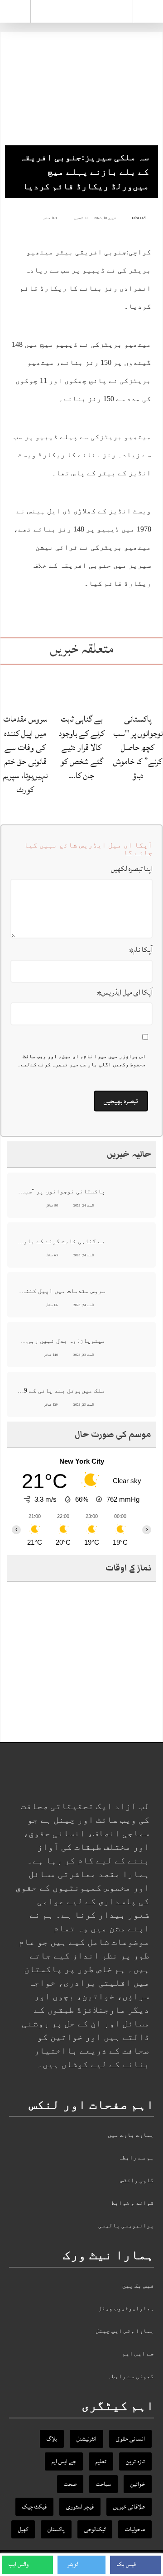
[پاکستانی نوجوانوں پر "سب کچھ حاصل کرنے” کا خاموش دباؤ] (138, 688)
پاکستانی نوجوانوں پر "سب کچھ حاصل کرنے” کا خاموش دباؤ (138, 747)
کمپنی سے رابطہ (131, 2376)
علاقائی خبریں (129, 2507)
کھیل (23, 2529)
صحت (70, 2484)
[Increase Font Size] (21, 218)
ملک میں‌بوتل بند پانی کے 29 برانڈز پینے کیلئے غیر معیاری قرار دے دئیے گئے (61, 1391)
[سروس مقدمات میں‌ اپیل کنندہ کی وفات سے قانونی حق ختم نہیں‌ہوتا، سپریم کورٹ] (25, 688)
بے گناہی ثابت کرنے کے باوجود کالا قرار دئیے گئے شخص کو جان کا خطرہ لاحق (61, 1241)
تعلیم (101, 2461)
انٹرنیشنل (86, 2439)
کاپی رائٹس (137, 2180)
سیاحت (103, 2484)
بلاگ (52, 2439)
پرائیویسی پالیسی (126, 2225)
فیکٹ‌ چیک (34, 2507)
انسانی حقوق (130, 2439)
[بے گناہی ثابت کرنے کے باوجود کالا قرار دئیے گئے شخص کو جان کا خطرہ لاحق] (81, 688)
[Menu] (15, 11)
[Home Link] (82, 10)
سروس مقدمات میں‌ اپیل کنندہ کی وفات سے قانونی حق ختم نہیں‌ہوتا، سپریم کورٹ (25, 754)
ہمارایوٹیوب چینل (126, 2308)
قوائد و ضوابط (133, 2203)
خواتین (138, 2484)
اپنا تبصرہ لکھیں (132, 869)
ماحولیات (135, 2529)
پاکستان (56, 2529)
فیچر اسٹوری (80, 2507)
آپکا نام (141, 950)
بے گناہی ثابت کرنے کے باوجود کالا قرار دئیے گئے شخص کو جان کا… (82, 747)
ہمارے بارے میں (131, 2135)
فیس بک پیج (138, 2286)
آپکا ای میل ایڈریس (125, 992)
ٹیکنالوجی (95, 2529)
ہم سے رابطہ (136, 2157)
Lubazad (139, 218)
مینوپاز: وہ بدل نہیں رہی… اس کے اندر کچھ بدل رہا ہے (61, 1341)
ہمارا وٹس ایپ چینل (125, 2331)
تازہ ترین (135, 2461)
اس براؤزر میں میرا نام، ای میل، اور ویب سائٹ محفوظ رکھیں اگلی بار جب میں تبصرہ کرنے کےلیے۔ (82, 1060)
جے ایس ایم (138, 2353)
